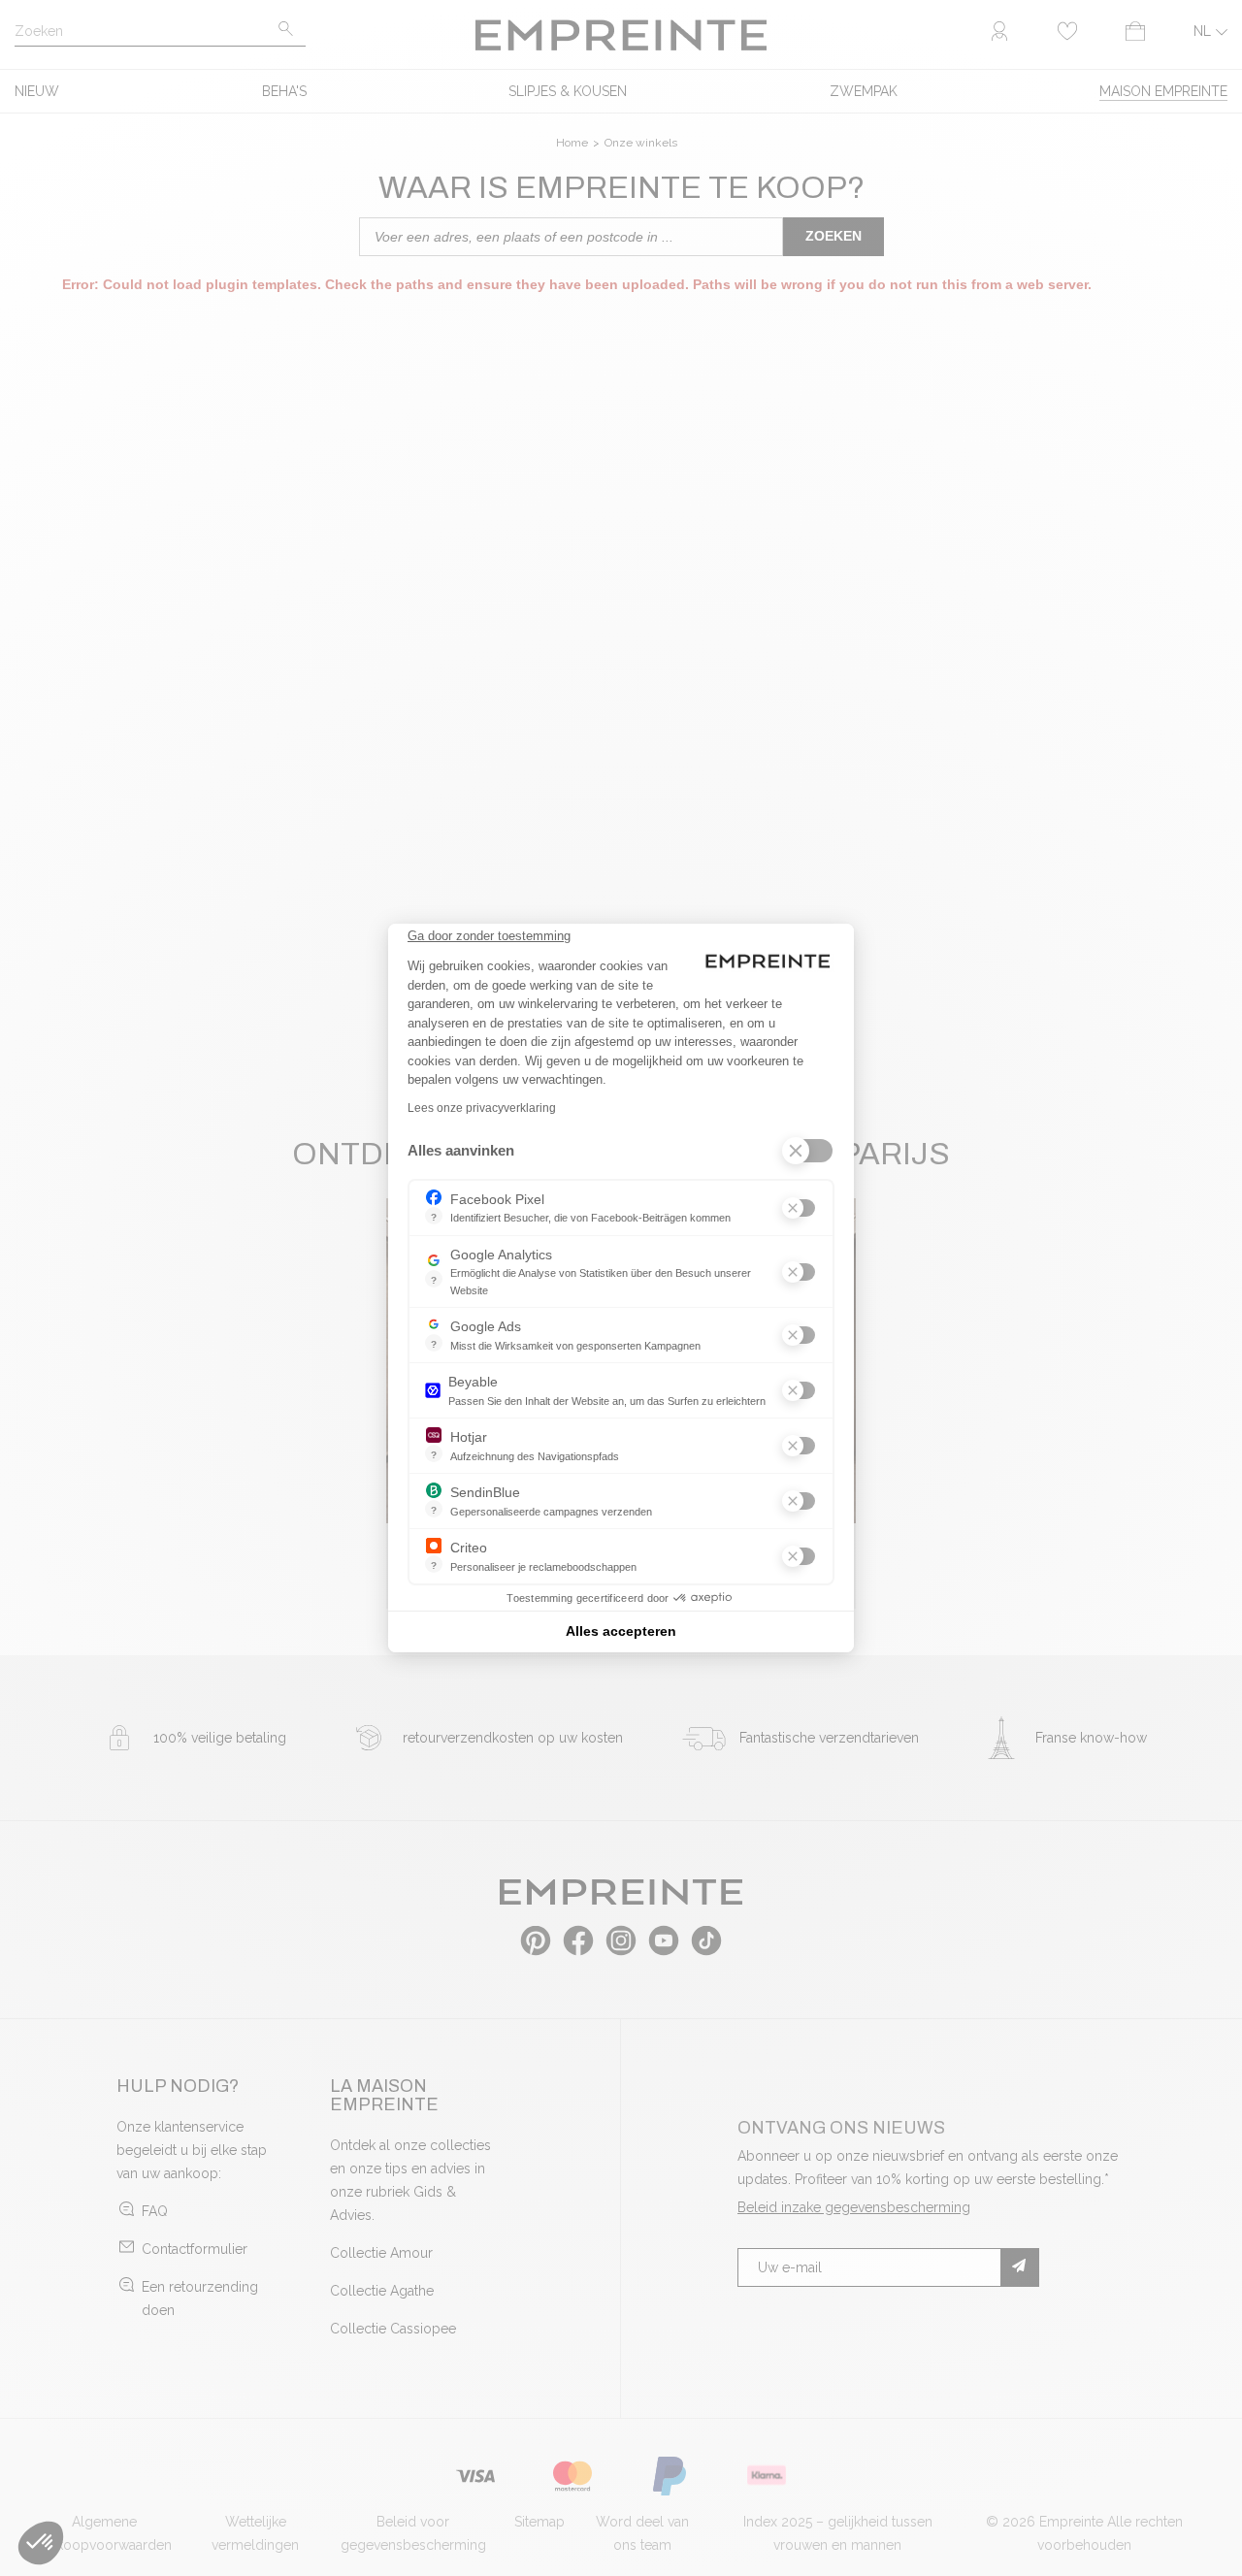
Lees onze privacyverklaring (482, 1108)
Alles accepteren (621, 1631)
